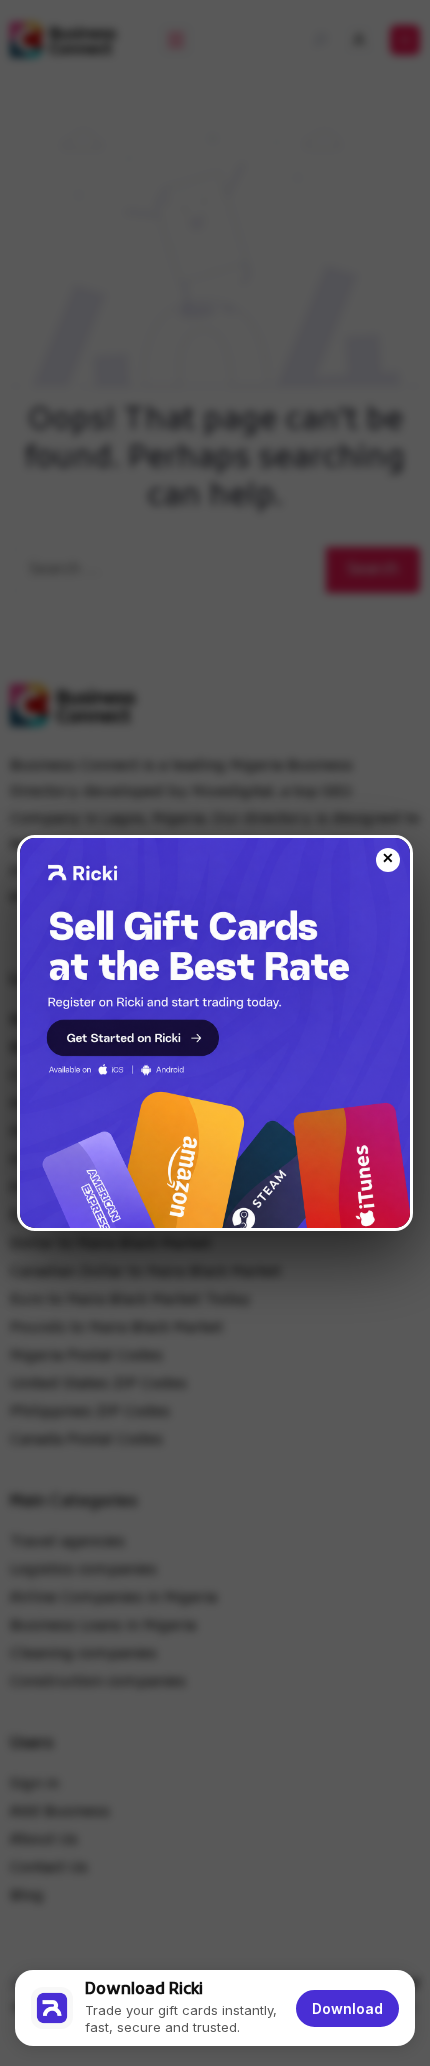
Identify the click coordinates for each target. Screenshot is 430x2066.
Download (347, 2008)
